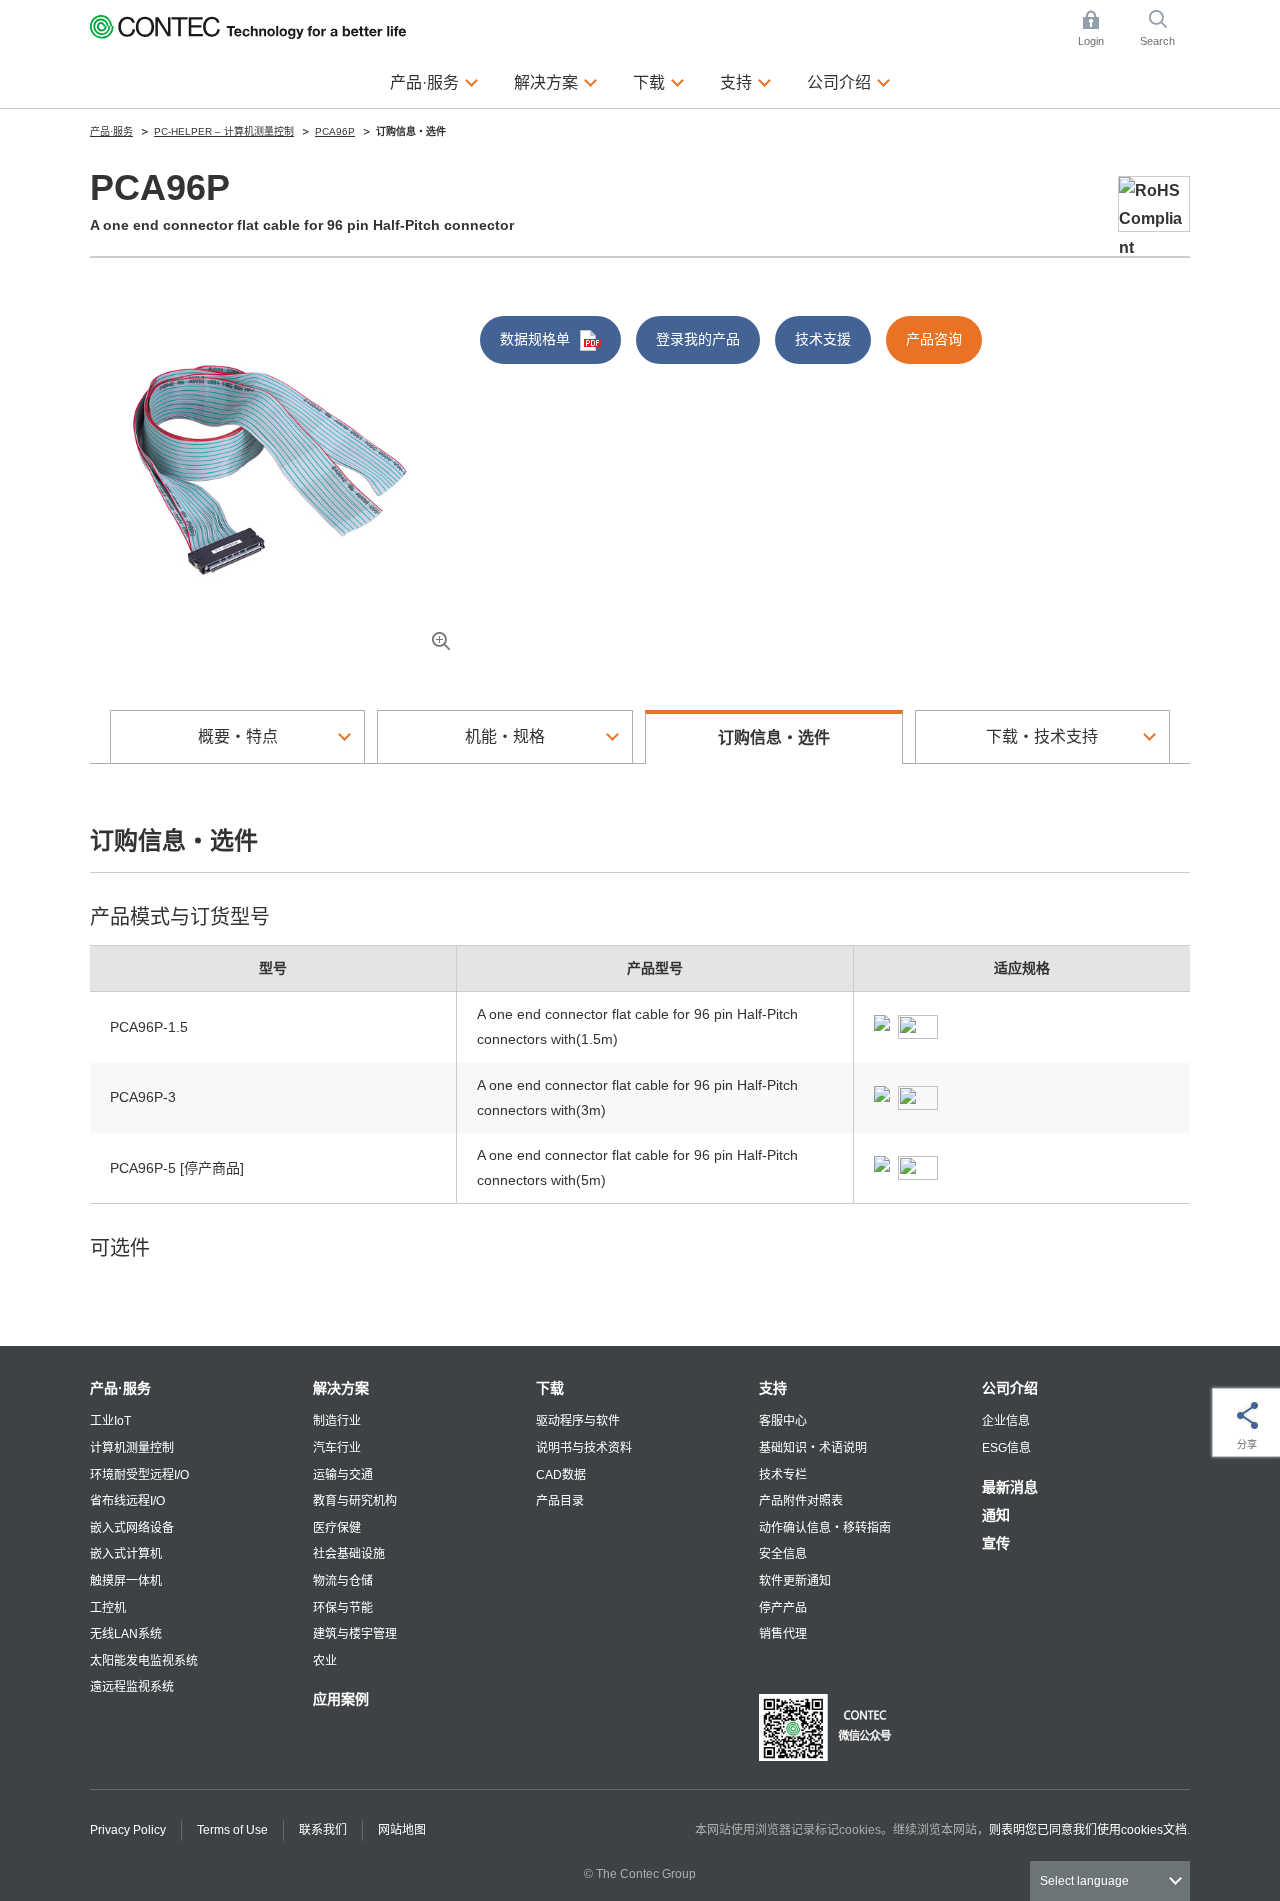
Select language (1084, 1881)
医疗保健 (337, 1528)
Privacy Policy (128, 1830)
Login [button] (1101, 30)
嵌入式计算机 (126, 1554)
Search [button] (1165, 30)
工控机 (108, 1608)
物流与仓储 (343, 1581)
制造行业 (337, 1421)
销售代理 (783, 1634)
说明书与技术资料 (584, 1448)
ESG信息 (1006, 1448)
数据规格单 (535, 339)
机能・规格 (505, 736)
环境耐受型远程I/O (139, 1475)
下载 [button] (659, 81)
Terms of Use (232, 1830)
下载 (550, 1388)
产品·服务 (120, 1388)
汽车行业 (337, 1448)
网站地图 (402, 1830)
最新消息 (1010, 1487)
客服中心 (783, 1421)
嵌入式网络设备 (132, 1528)
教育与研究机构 (355, 1501)
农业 (325, 1661)
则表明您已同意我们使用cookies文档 (1088, 1830)
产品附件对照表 (801, 1501)
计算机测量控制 (132, 1448)
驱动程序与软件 (578, 1421)
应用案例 (341, 1699)
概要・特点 (238, 736)
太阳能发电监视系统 (144, 1661)
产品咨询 (934, 339)
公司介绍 (1010, 1388)
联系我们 (323, 1830)
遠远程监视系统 (132, 1687)
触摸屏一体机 (126, 1581)
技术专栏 (783, 1475)
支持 (773, 1388)
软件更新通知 (795, 1581)
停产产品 (783, 1608)
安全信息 (783, 1554)
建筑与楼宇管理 (355, 1634)
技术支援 (823, 339)
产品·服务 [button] (434, 81)
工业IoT (110, 1421)
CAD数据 (561, 1475)
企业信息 (1006, 1421)
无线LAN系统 (126, 1634)
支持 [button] (746, 81)
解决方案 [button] (556, 81)
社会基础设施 (349, 1554)
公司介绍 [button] (849, 81)
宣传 (996, 1543)
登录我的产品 (698, 339)
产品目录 (560, 1501)
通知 (996, 1515)
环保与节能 (343, 1608)
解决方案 (341, 1388)
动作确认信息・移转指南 (825, 1528)
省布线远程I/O (127, 1501)
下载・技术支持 (1042, 736)
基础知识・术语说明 (813, 1448)
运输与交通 (343, 1475)
